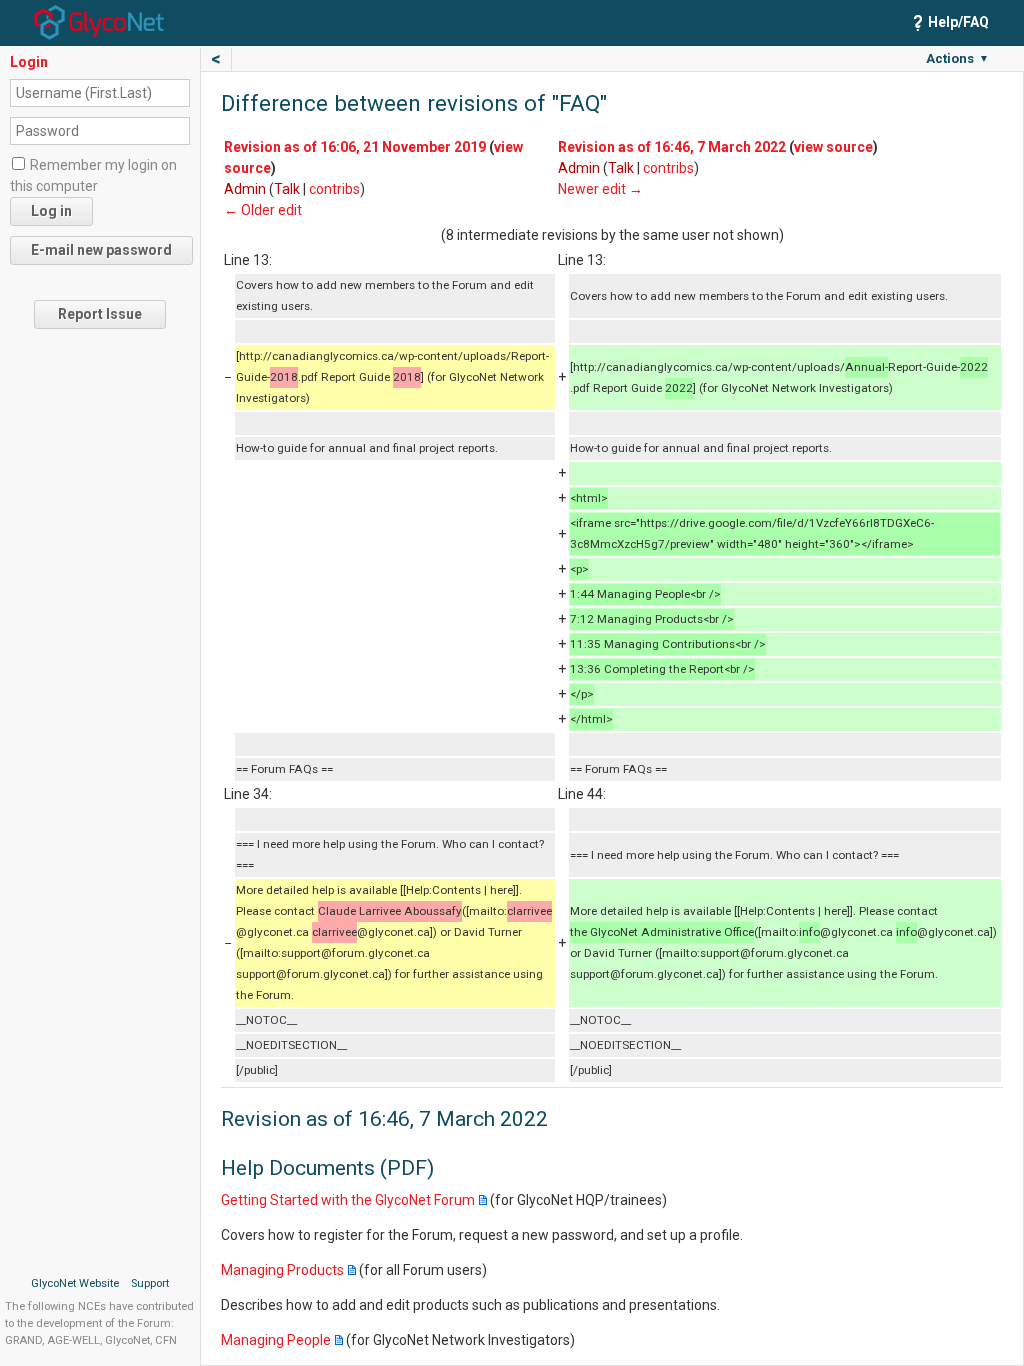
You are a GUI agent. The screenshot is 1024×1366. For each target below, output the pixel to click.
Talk (287, 189)
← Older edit (263, 210)
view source (833, 147)
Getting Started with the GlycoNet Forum (348, 1200)
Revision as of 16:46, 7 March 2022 (672, 147)
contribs (334, 189)
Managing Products (282, 1270)
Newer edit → (600, 189)
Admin (245, 189)
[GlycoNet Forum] (99, 21)
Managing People (276, 1340)
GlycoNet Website (75, 1283)
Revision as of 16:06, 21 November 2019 (355, 147)
